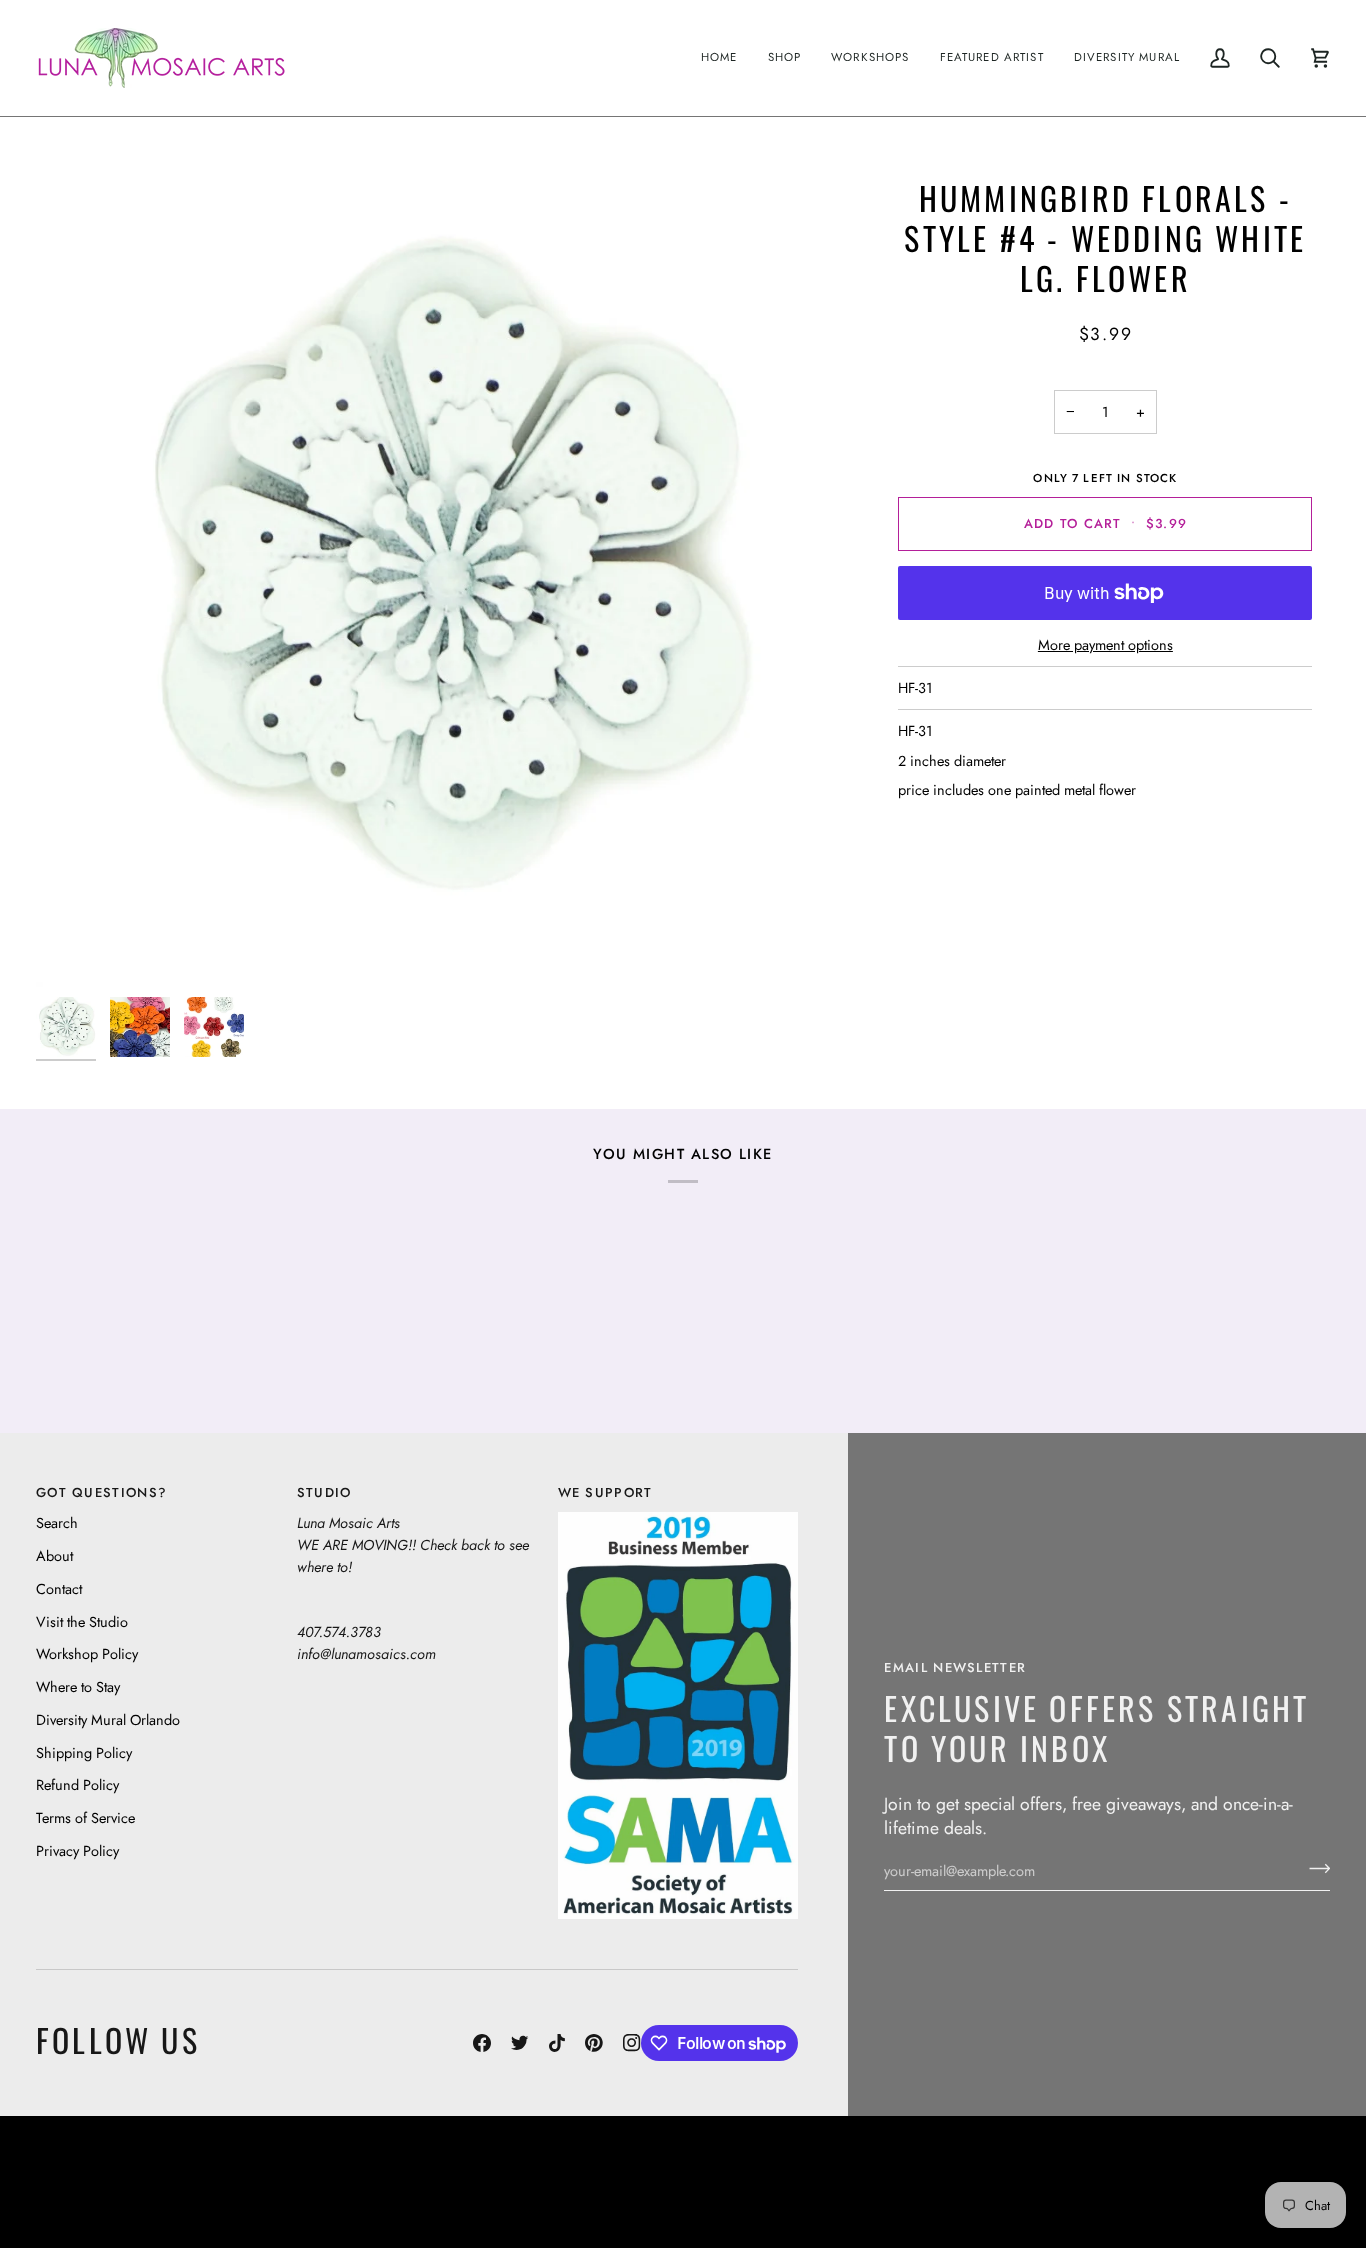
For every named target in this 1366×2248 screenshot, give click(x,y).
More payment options (1105, 644)
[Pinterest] (594, 2043)
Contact (59, 1588)
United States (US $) (129, 2182)
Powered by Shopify (1252, 2197)
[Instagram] (632, 2043)
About (54, 1555)
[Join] (1313, 1868)
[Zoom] (440, 582)
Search (57, 1522)
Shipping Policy (84, 1752)
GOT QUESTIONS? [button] (101, 1492)
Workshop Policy (87, 1653)
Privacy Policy (77, 1850)
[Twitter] (520, 2043)
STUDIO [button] (324, 1492)
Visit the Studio (82, 1621)
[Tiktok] (557, 2043)
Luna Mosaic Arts (416, 2167)
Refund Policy (77, 1784)
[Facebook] (482, 2043)
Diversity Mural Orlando (108, 1719)
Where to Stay (78, 1686)
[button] (785, 58)
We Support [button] (605, 1492)
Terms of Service (85, 1817)
